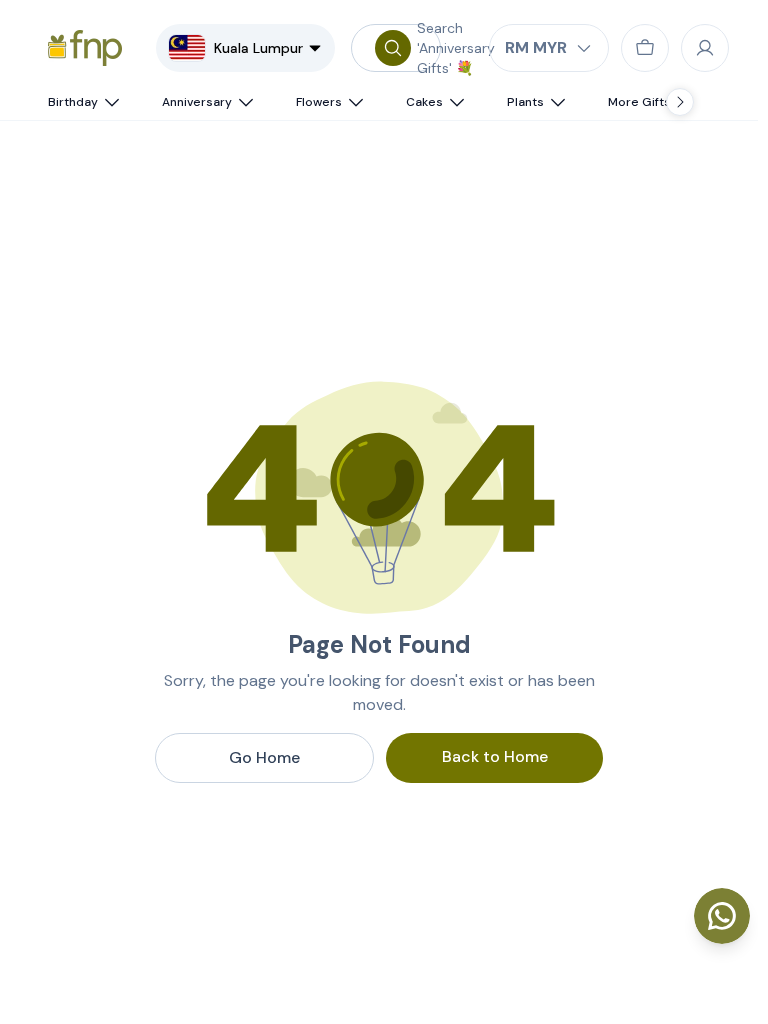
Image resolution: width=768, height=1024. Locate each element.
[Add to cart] (645, 48)
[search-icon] (393, 48)
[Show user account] (705, 48)
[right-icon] (680, 102)
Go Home (264, 757)
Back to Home (495, 756)
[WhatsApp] (722, 916)
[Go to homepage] (85, 48)
